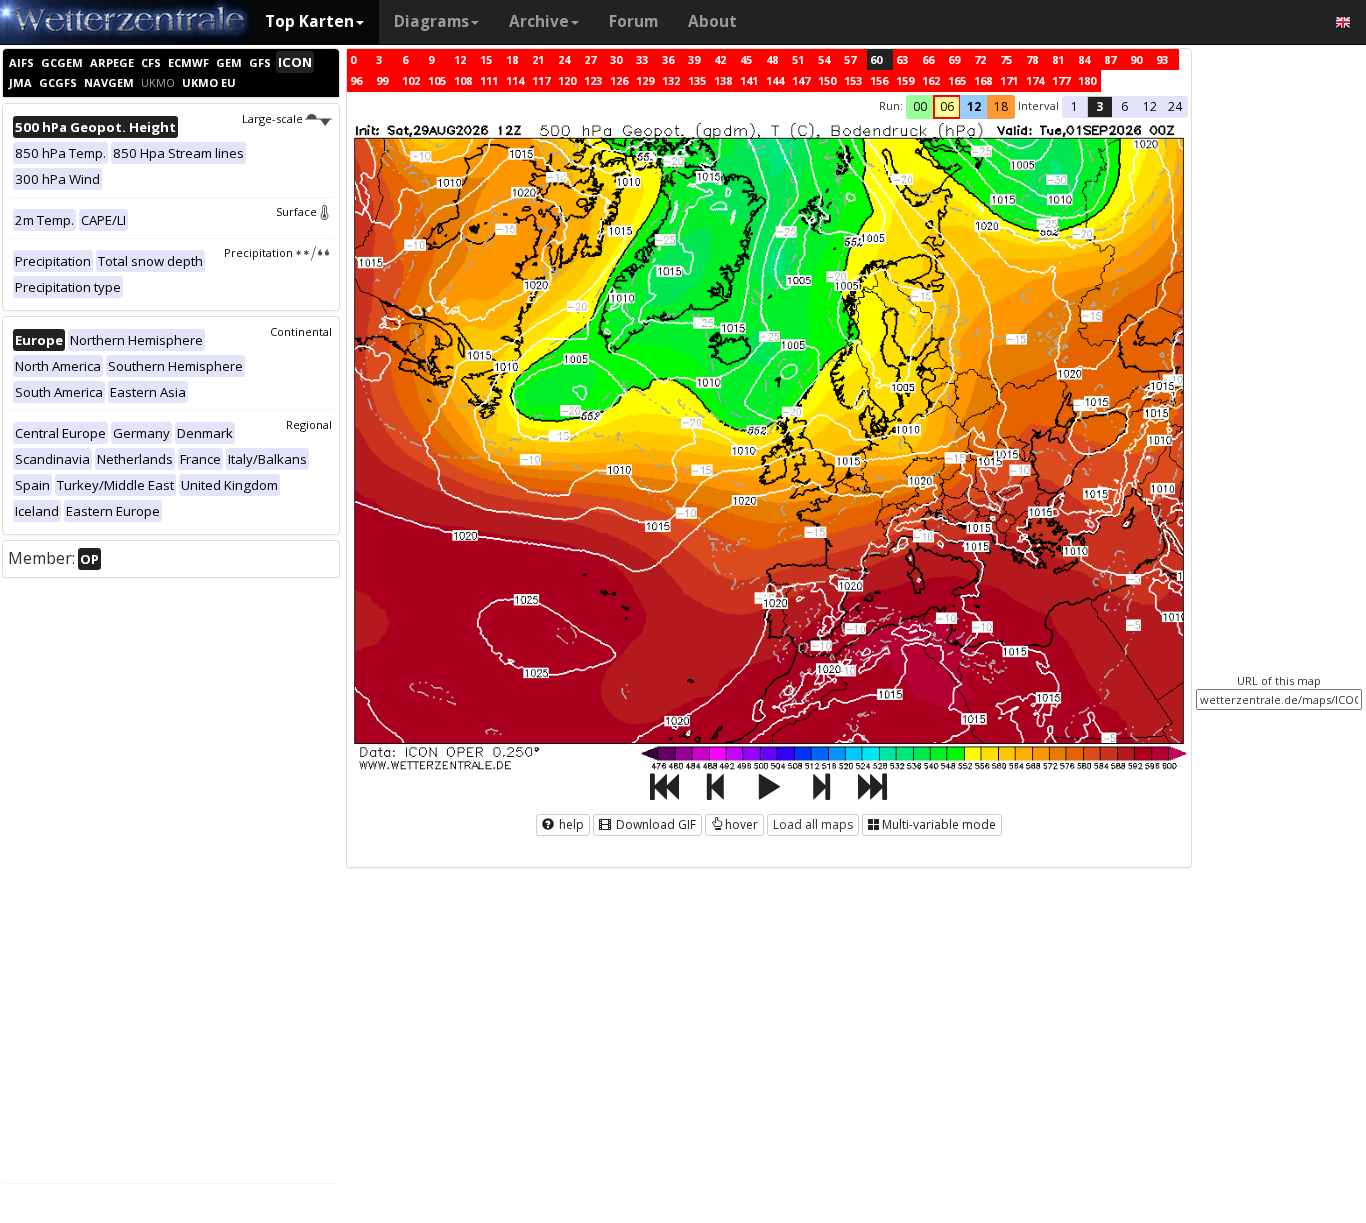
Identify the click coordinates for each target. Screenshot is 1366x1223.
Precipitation (258, 252)
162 (931, 80)
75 (1006, 59)
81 (1058, 59)
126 (619, 80)
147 (801, 80)
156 (879, 80)
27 (590, 59)
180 (1087, 80)
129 (645, 80)
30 (616, 59)
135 (697, 80)
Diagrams (431, 21)
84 (1084, 59)
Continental (301, 331)
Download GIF (654, 824)
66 (928, 59)
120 (567, 80)
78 (1032, 59)
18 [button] (1001, 106)
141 (749, 80)
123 (593, 80)
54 (824, 59)
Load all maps (813, 824)
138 (723, 80)
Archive (539, 21)
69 (954, 59)
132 (671, 80)
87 (1110, 59)
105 (437, 80)
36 (668, 59)
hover (741, 824)
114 (515, 80)
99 (382, 80)
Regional (309, 424)
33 (642, 59)
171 (1009, 80)
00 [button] (920, 106)
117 (541, 80)
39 (694, 59)
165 (957, 80)
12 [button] (974, 106)
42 (720, 59)
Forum (633, 21)
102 (411, 80)
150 (827, 80)
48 (772, 59)
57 (850, 59)
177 (1061, 80)
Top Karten (309, 21)
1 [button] (1074, 106)
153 (853, 80)
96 (356, 80)
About (712, 21)
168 (983, 80)
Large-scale (272, 118)
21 (538, 59)
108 (463, 80)
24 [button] (1175, 106)
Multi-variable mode (939, 824)
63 (902, 59)
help (570, 824)
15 (486, 59)
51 (798, 59)
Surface (296, 211)
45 (746, 59)
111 (489, 80)
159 (905, 80)
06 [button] (947, 106)
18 (512, 59)
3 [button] (1099, 106)
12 (460, 59)
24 (564, 59)
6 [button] (1124, 106)
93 (1162, 59)
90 (1136, 59)
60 (876, 59)
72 (980, 59)
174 (1035, 80)
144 (775, 80)
